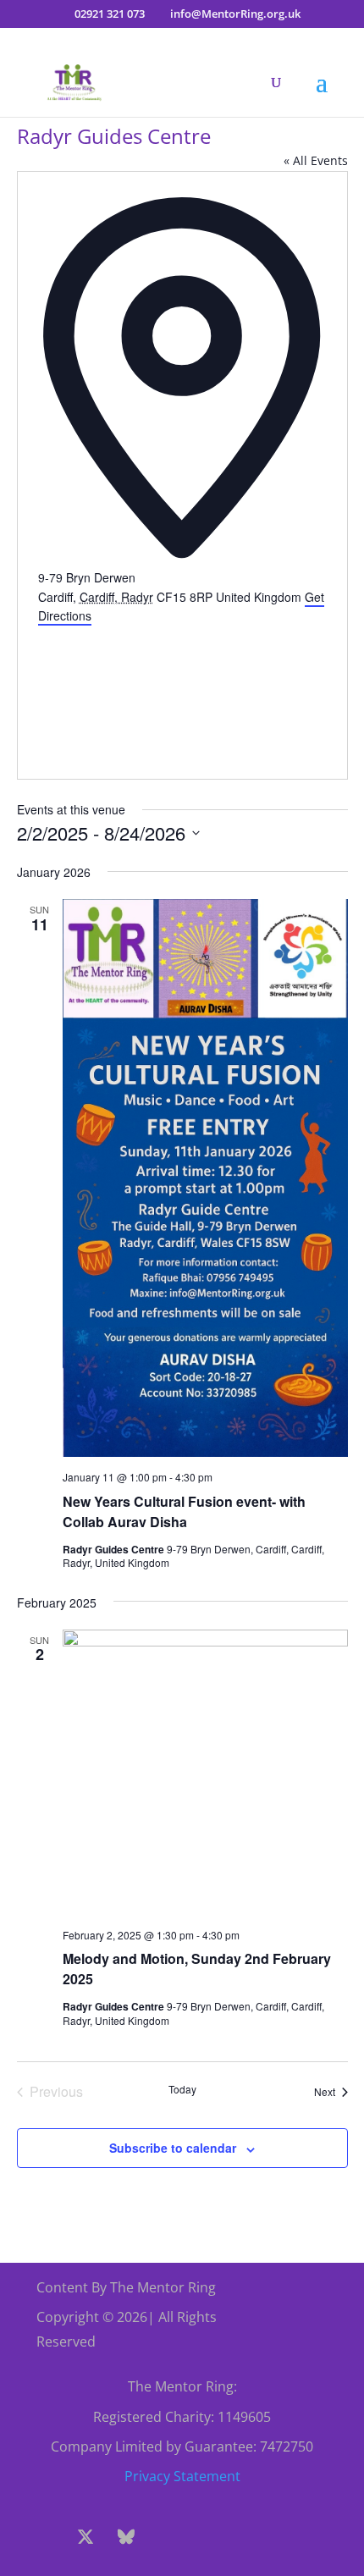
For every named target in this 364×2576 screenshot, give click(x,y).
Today (182, 2089)
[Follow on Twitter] (85, 2537)
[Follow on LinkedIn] (248, 2537)
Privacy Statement (182, 2476)
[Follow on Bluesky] (126, 2537)
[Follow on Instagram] (167, 2537)
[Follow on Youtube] (207, 2537)
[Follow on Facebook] (45, 2537)
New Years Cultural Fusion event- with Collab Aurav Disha (184, 1511)
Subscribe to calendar (173, 2148)
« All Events (316, 160)
